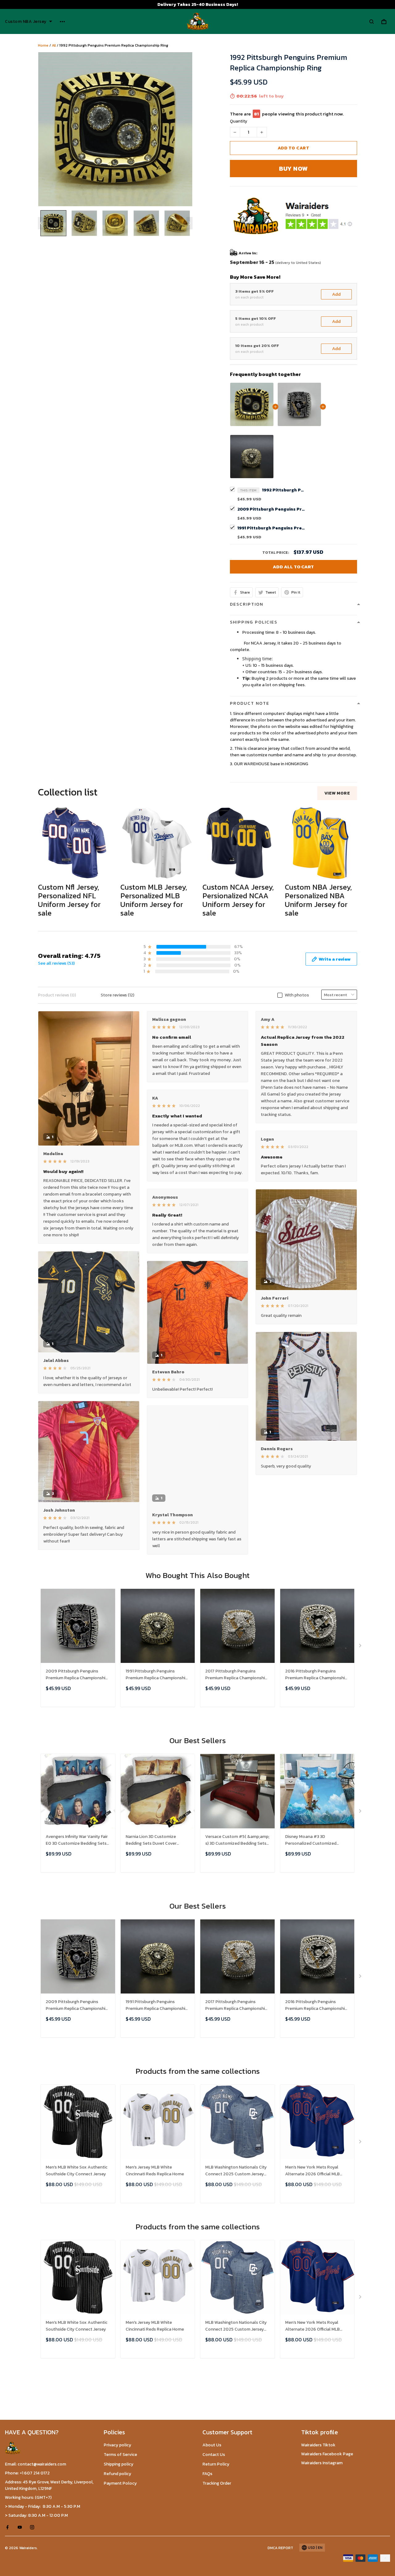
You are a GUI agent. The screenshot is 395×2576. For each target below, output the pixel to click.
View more (337, 793)
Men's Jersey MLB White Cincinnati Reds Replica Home (155, 2171)
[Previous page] (41, 223)
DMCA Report (280, 2548)
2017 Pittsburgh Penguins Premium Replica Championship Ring (236, 1675)
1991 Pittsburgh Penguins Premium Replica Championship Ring (271, 528)
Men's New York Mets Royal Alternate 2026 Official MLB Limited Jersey (312, 2171)
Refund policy (117, 2474)
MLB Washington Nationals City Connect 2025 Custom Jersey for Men (236, 2171)
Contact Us (214, 2455)
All (54, 45)
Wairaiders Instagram (322, 2463)
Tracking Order (217, 2483)
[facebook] (9, 2527)
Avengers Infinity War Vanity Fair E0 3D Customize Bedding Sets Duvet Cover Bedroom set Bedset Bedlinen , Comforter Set (78, 1840)
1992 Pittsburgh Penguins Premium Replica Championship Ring (284, 490)
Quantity (239, 121)
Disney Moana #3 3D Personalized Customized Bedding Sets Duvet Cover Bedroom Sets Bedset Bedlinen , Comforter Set (317, 1840)
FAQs (207, 2474)
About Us (212, 2445)
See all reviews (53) (56, 963)
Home (43, 45)
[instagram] (34, 2527)
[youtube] (22, 2527)
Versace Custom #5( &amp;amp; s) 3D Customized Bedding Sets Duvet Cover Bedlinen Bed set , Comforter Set (237, 1840)
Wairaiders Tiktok (318, 2445)
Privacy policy (117, 2445)
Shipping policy (118, 2464)
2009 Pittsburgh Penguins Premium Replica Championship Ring (271, 509)
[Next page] (189, 223)
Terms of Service (120, 2455)
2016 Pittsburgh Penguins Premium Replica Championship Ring (316, 1675)
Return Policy (216, 2464)
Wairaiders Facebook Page (327, 2454)
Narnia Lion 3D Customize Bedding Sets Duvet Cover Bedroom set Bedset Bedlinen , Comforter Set (156, 1840)
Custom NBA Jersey (26, 22)
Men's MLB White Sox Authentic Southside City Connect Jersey (77, 2171)
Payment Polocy (120, 2483)
